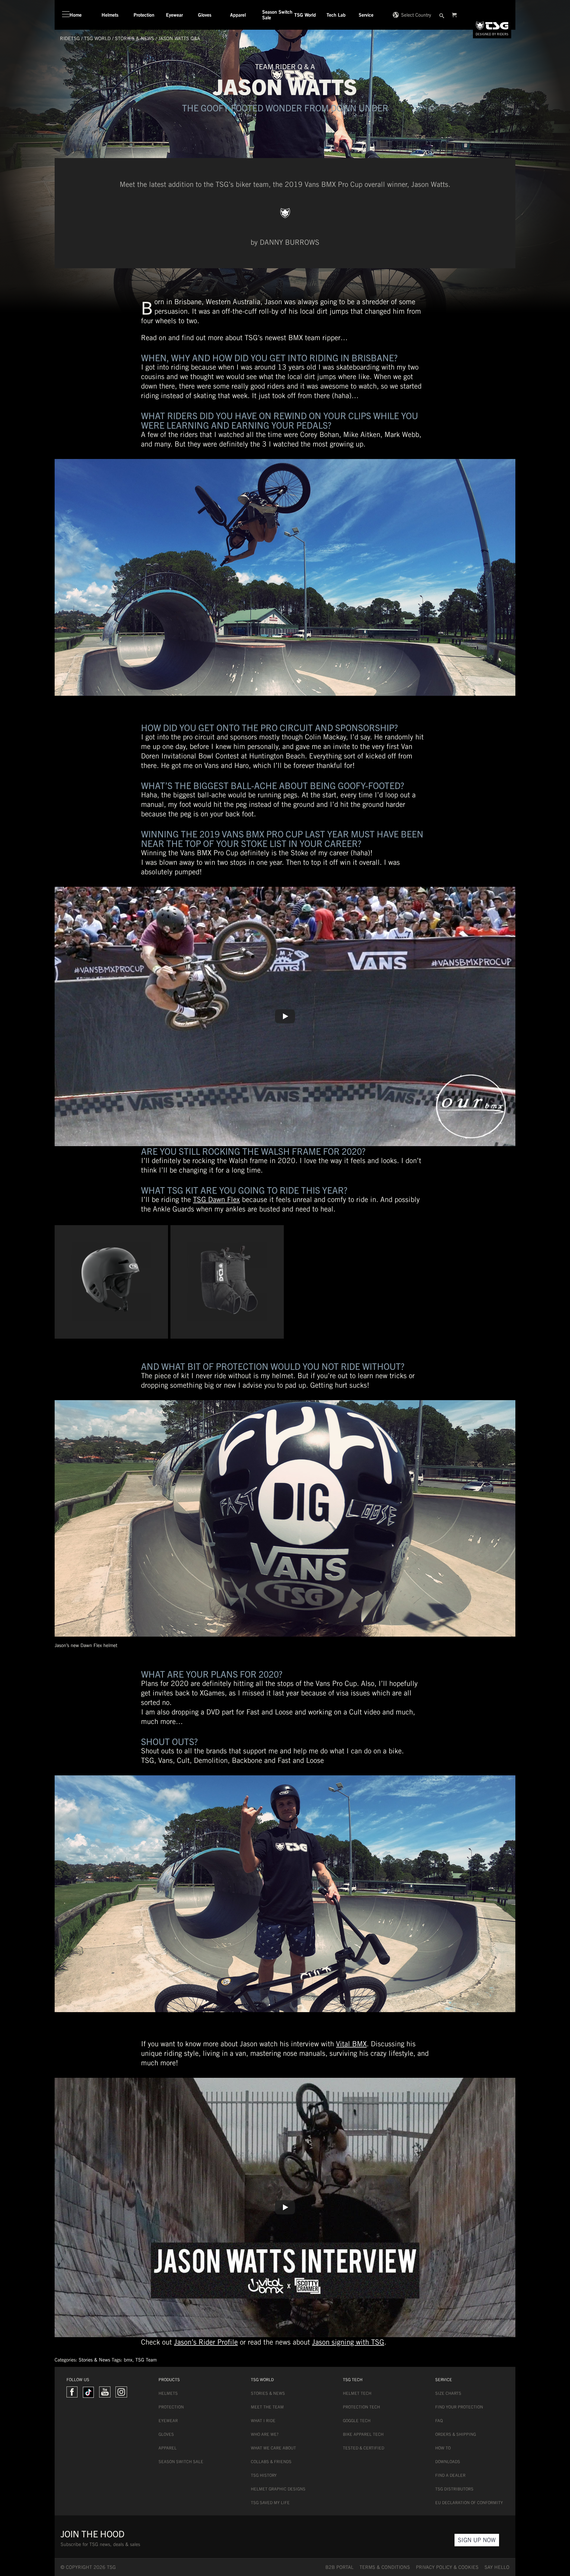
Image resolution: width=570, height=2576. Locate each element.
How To (443, 2448)
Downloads (448, 2462)
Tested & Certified (364, 2448)
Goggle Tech (357, 2421)
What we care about (273, 2448)
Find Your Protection (459, 2407)
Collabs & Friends (271, 2462)
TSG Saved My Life (270, 2503)
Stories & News (134, 38)
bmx (128, 2360)
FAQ (439, 2421)
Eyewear (168, 2421)
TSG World (97, 38)
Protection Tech (361, 2407)
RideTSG (70, 38)
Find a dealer (450, 2475)
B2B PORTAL (339, 2567)
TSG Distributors (454, 2489)
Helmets (168, 2393)
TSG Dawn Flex (216, 1199)
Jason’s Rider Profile (206, 2342)
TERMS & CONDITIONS (385, 2567)
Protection (171, 2407)
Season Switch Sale (181, 2462)
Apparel (168, 2448)
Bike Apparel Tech (363, 2434)
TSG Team (146, 2360)
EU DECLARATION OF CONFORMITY (469, 2503)
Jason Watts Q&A (179, 38)
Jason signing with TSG (348, 2342)
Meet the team (267, 2407)
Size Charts (448, 2393)
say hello (497, 2567)
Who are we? (265, 2434)
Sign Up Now (477, 2540)
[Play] (285, 1016)
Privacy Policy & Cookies (447, 2567)
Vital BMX (351, 2044)
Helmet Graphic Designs (278, 2489)
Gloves (166, 2434)
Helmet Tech (357, 2393)
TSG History (264, 2475)
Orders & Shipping (456, 2434)
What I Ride (263, 2421)
